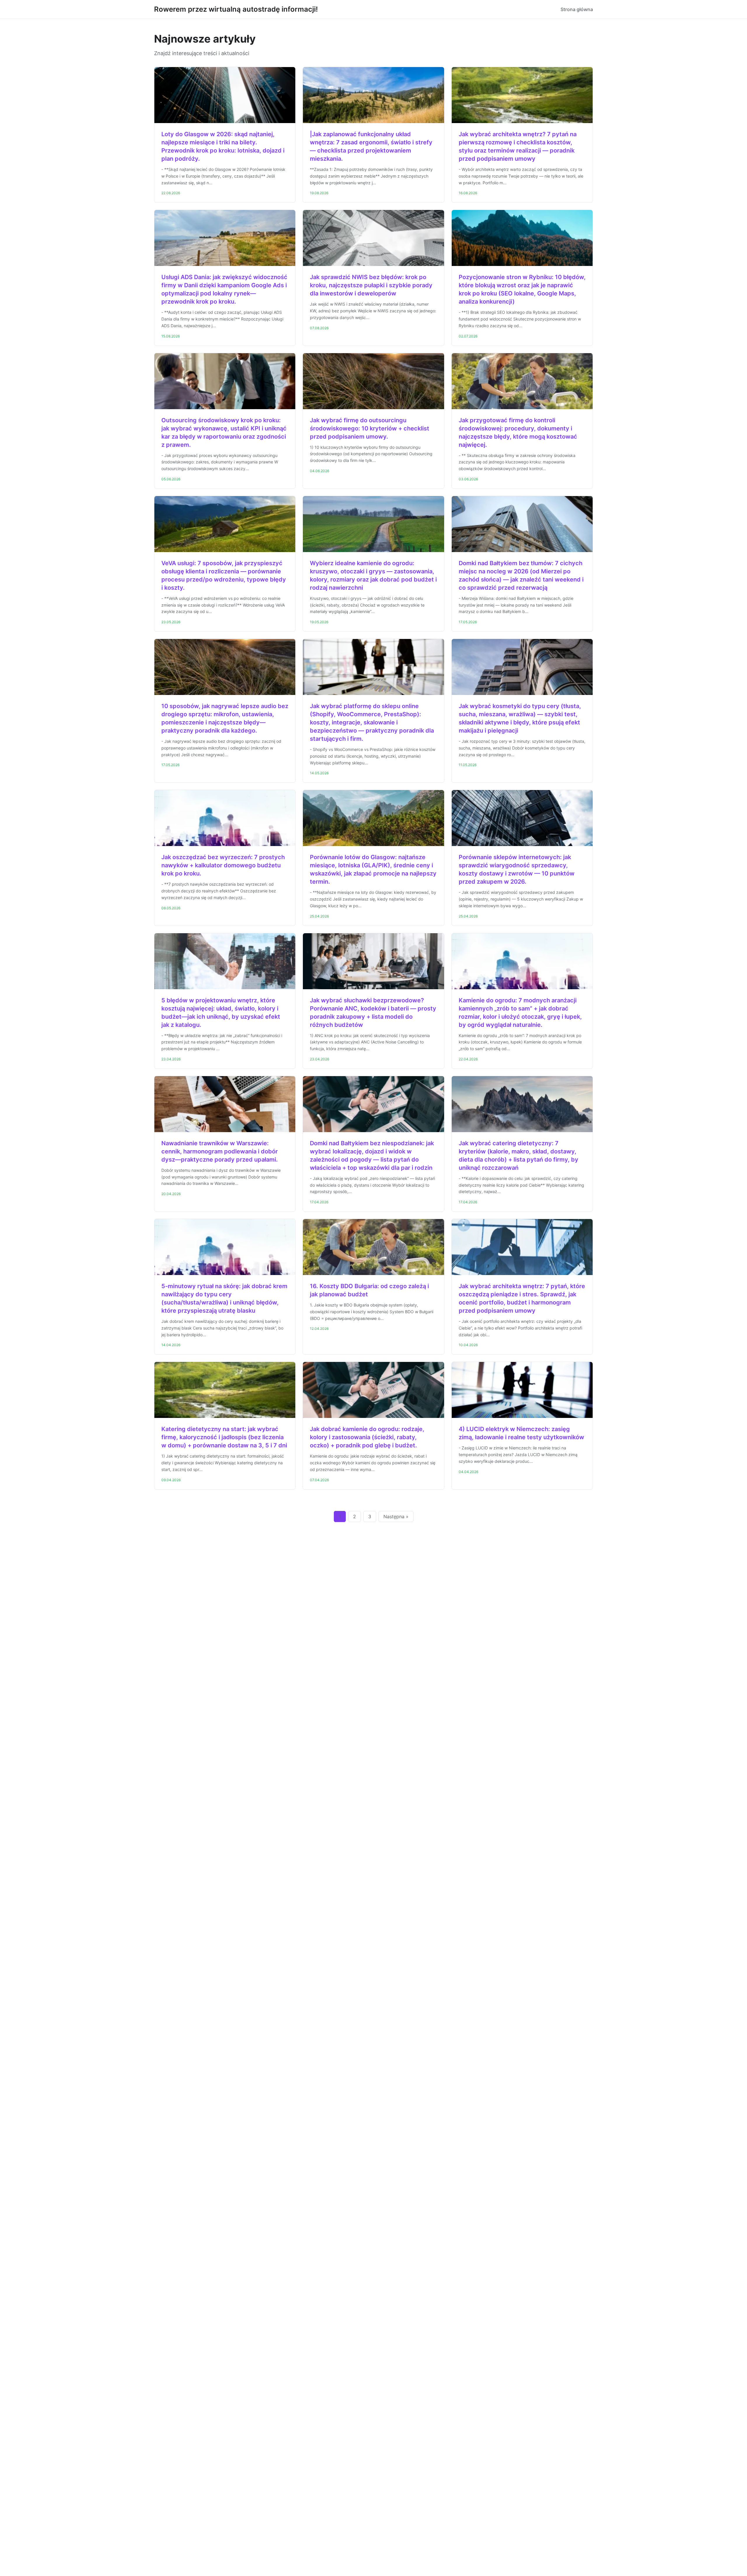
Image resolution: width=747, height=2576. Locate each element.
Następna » (396, 1516)
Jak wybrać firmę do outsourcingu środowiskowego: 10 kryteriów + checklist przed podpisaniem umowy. (370, 428)
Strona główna (577, 9)
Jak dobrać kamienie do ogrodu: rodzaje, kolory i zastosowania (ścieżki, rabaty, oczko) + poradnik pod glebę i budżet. (367, 1437)
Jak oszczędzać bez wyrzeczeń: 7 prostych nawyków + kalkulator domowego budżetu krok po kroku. (223, 865)
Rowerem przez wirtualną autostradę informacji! (236, 9)
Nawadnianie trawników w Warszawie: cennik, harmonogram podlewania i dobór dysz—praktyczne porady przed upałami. (220, 1151)
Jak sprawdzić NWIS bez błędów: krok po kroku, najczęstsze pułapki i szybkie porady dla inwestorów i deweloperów (371, 285)
